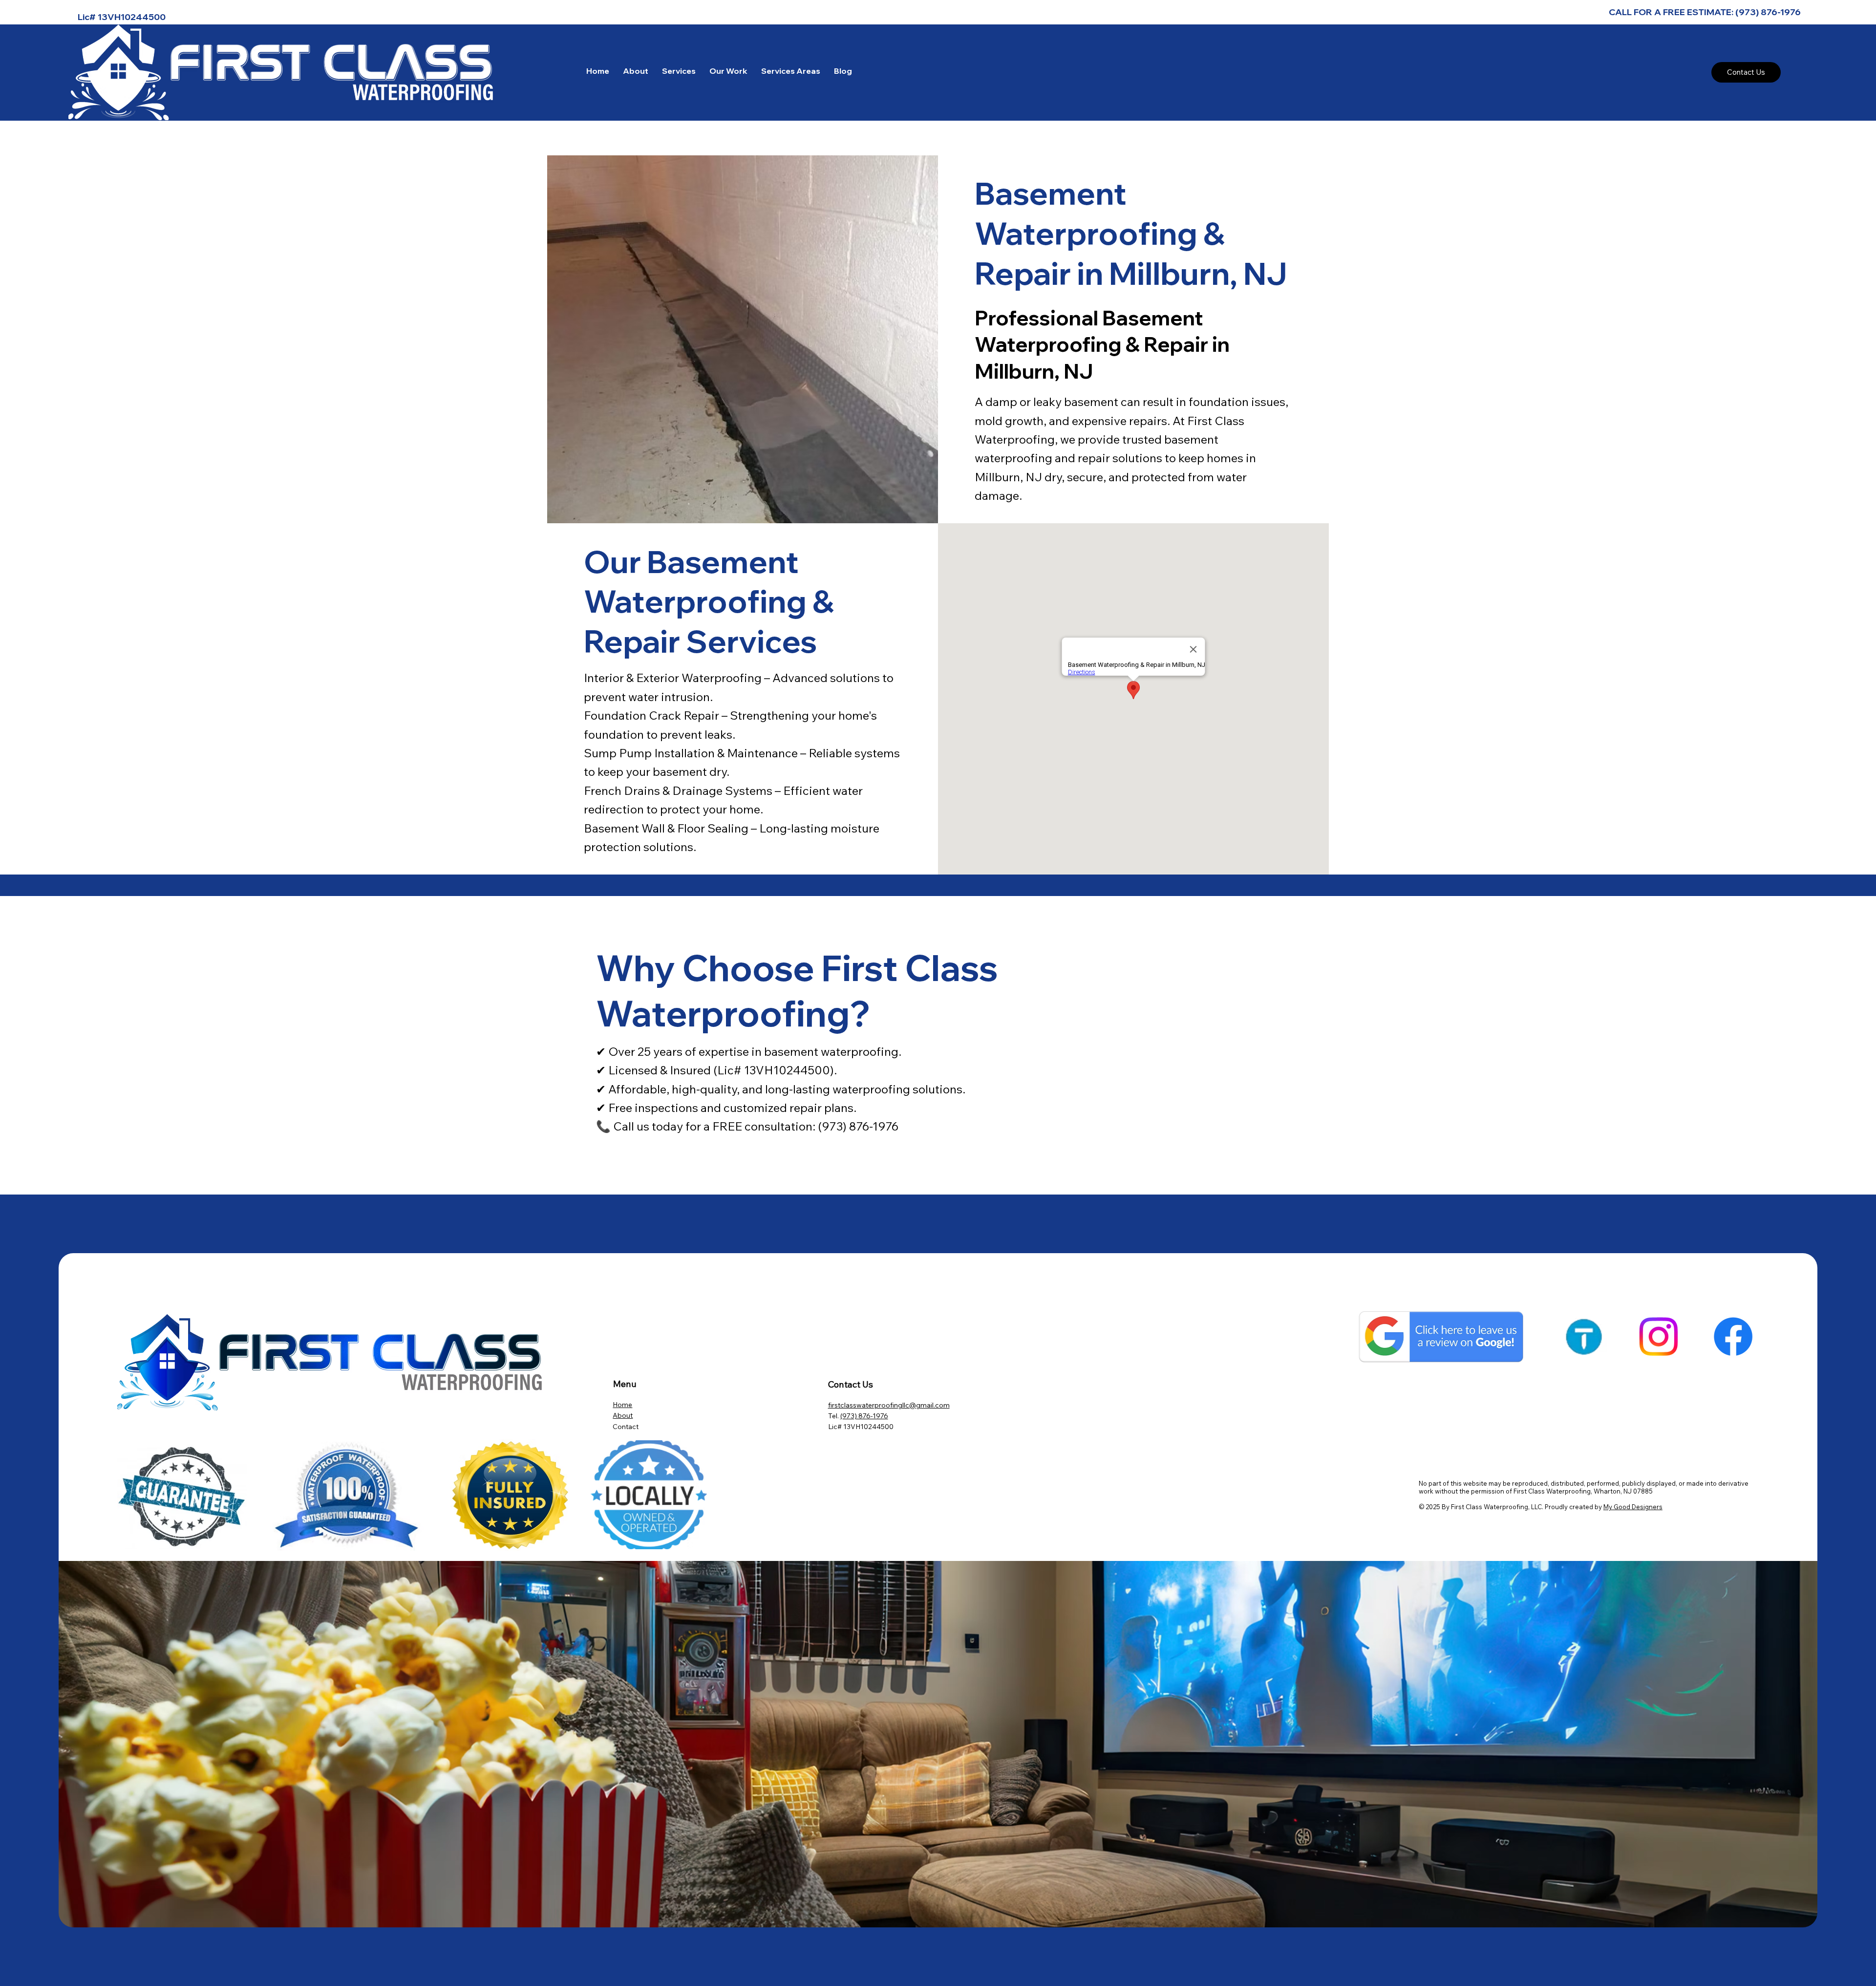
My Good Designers (1633, 1507)
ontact (628, 1427)
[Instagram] (1658, 1336)
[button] (679, 71)
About (623, 1415)
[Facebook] (1733, 1336)
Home (622, 1405)
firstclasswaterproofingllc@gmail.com (889, 1405)
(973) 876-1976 (864, 1416)
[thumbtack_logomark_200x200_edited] (1584, 1336)
